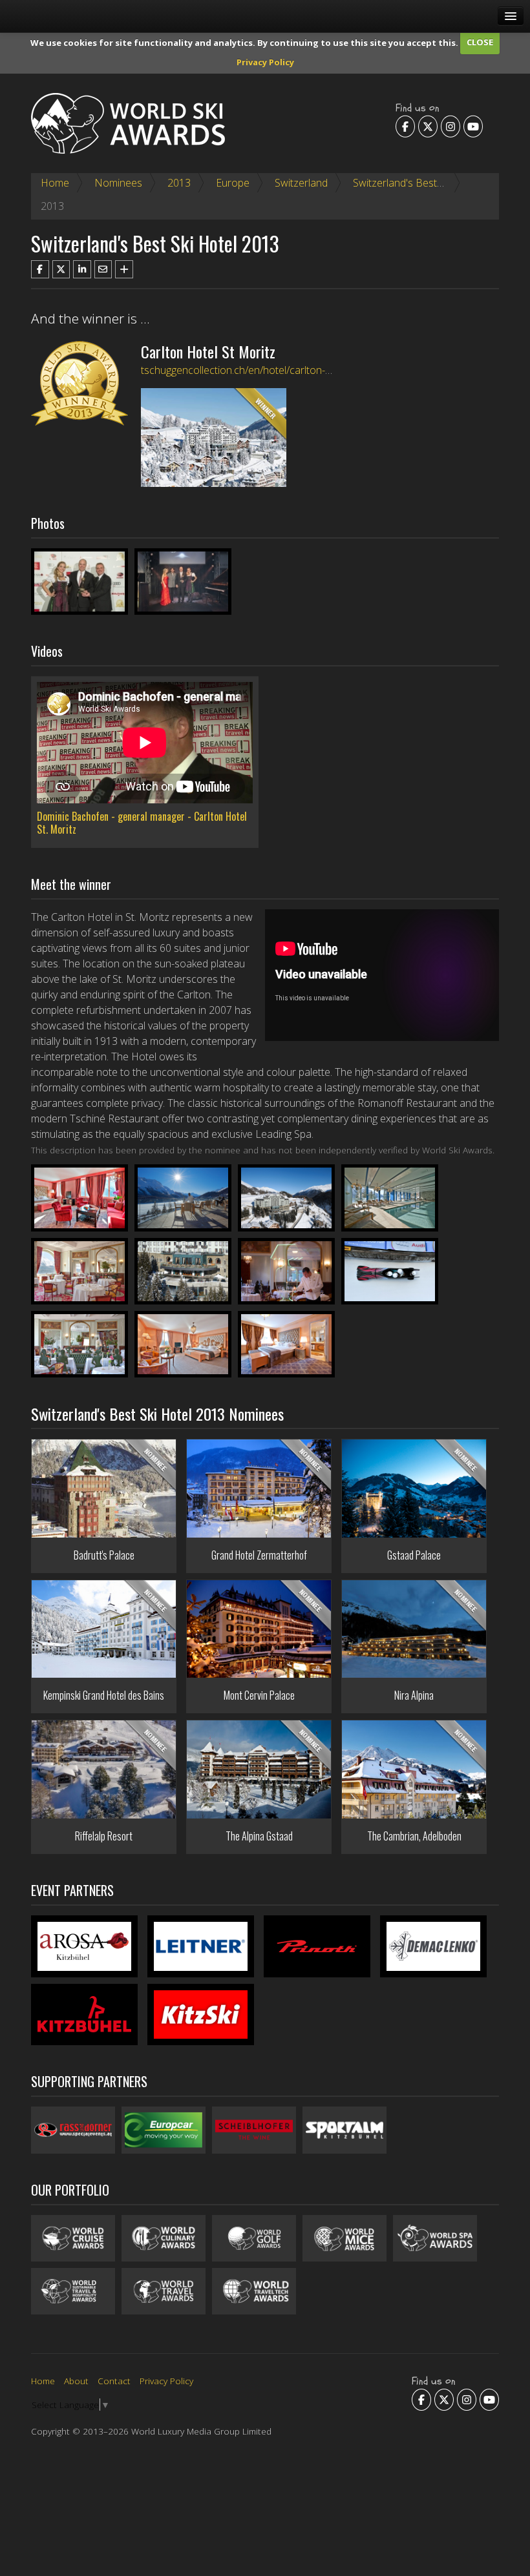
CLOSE (480, 42)
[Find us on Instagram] (450, 127)
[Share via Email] (103, 269)
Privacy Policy (265, 62)
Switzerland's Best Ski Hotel (416, 183)
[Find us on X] (428, 127)
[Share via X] (61, 269)
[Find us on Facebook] (405, 127)
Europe (233, 183)
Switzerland (301, 183)
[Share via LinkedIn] (82, 269)
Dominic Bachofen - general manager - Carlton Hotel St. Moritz (142, 823)
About (76, 2381)
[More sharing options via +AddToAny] (124, 269)
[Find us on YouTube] (473, 127)
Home (55, 183)
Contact (114, 2381)
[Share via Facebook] (40, 269)
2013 (179, 183)
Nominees (118, 183)
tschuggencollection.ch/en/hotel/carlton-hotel (245, 370)
